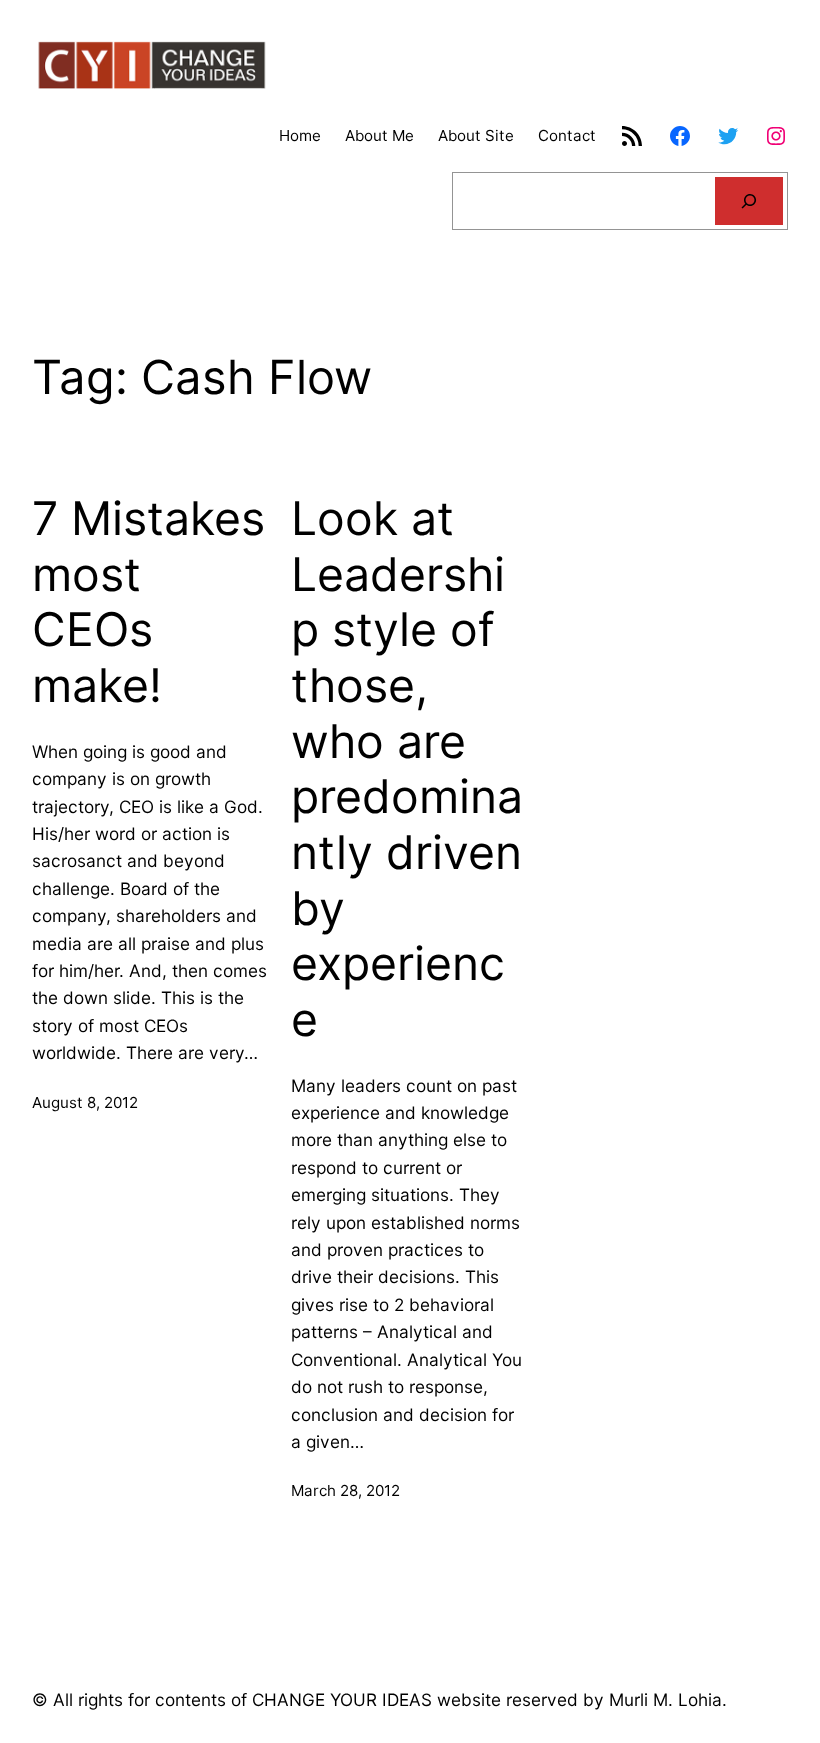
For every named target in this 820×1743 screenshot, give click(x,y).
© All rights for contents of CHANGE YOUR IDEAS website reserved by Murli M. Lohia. (379, 1699)
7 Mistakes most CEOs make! (148, 602)
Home (300, 135)
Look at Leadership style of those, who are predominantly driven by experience (407, 769)
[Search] (749, 201)
